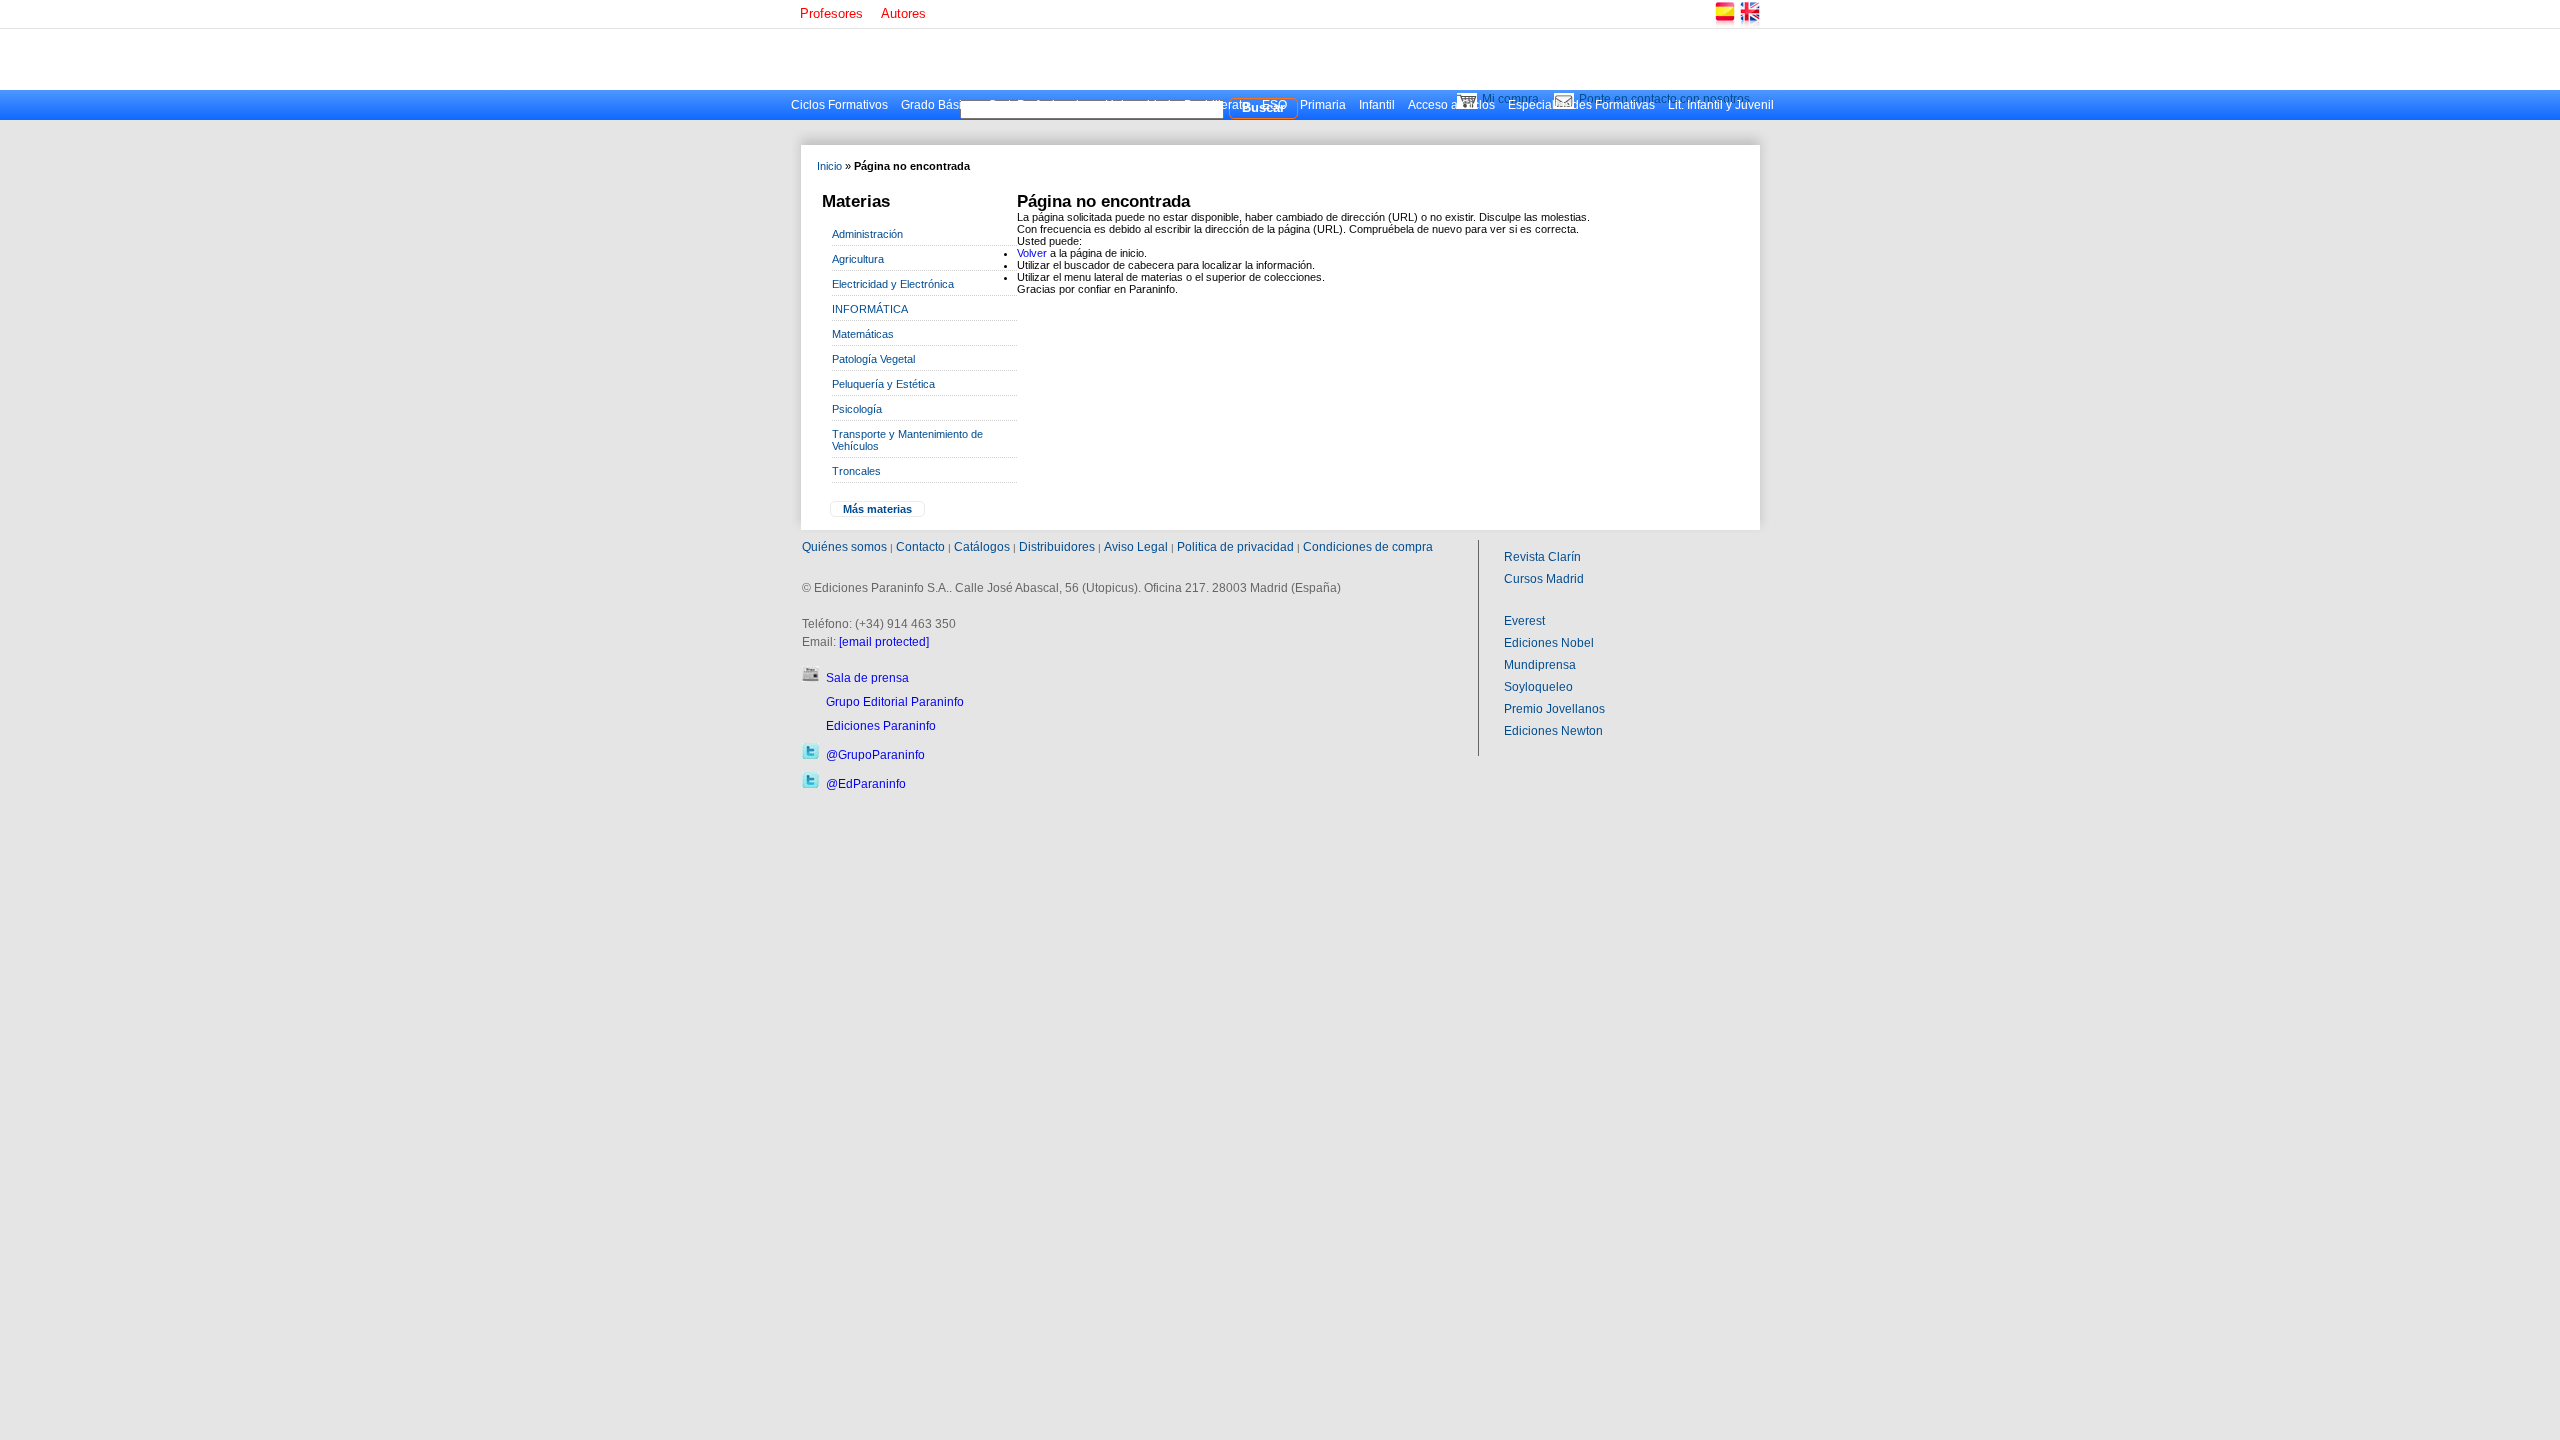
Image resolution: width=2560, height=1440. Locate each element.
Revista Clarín (1542, 557)
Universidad (1138, 105)
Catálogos (982, 547)
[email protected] (884, 642)
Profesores (831, 13)
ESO (1274, 105)
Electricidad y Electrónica (893, 284)
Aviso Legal (1136, 547)
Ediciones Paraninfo (881, 726)
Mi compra (1510, 99)
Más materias (877, 509)
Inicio (829, 166)
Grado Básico (938, 105)
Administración (867, 234)
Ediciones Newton (1553, 731)
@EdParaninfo (866, 784)
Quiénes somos (844, 547)
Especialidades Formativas (1581, 105)
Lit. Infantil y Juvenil (1721, 105)
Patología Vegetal (873, 359)
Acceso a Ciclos (1451, 105)
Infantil (1377, 105)
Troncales (856, 471)
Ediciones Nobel (1549, 643)
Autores (903, 13)
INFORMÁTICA (870, 309)
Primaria (1323, 105)
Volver (1032, 253)
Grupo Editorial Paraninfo (895, 702)
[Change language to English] (1749, 24)
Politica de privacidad (1235, 547)
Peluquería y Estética (883, 384)
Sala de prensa (867, 678)
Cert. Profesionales (1040, 105)
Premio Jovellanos (1554, 709)
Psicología (857, 409)
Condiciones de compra (1368, 547)
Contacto (920, 547)
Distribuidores (1057, 547)
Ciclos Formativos (839, 105)
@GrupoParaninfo (875, 755)
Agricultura (858, 259)
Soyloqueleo (1538, 687)
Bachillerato (1216, 105)
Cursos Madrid (1544, 579)
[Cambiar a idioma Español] (1724, 24)
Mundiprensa (1540, 665)
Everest (1524, 621)
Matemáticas (863, 334)
